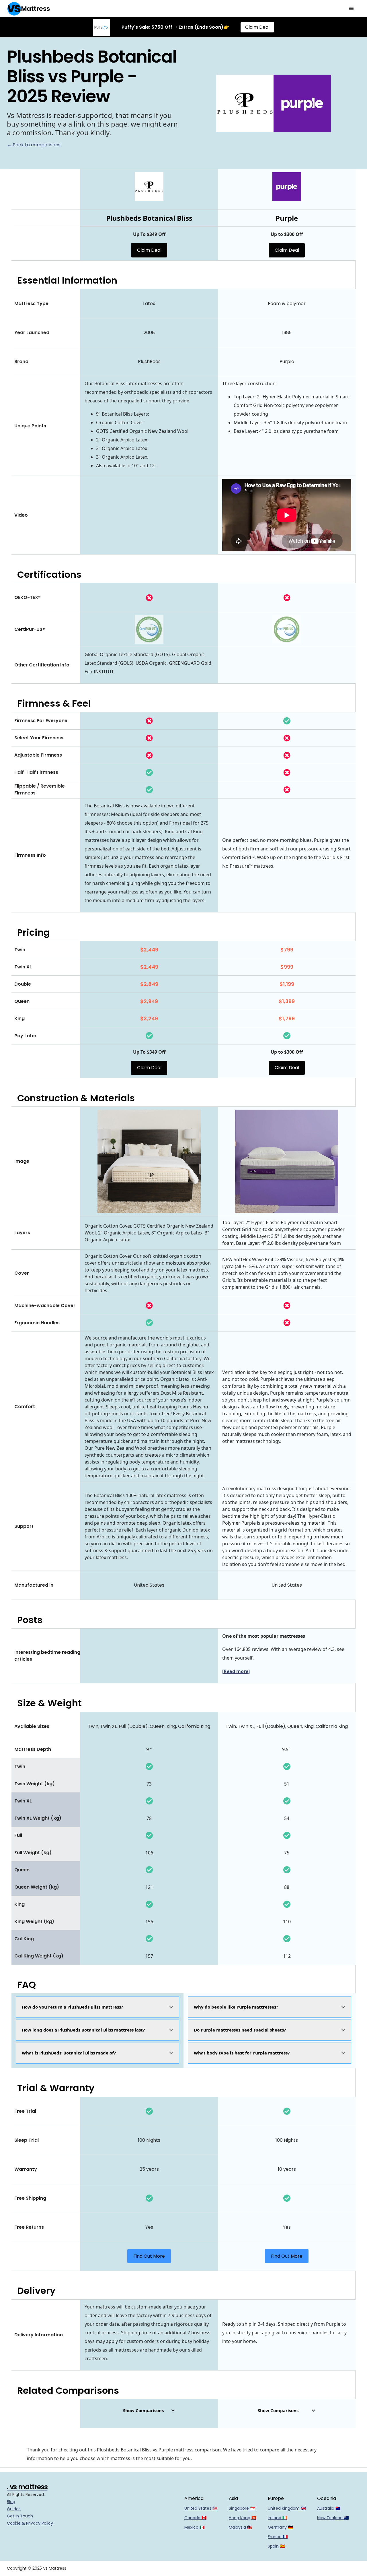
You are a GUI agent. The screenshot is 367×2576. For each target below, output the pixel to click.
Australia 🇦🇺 (329, 2508)
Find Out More (149, 2256)
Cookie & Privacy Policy (30, 2523)
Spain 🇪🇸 (276, 2546)
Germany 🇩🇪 (280, 2527)
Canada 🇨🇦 (195, 2518)
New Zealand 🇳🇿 (333, 2518)
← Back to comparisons (34, 145)
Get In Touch (20, 2516)
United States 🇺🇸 (201, 2508)
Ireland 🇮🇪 (278, 2518)
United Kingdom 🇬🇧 (287, 2508)
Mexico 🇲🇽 (194, 2527)
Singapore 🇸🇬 (242, 2508)
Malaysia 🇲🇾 (240, 2527)
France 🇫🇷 (278, 2537)
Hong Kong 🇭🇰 (243, 2518)
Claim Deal (257, 27)
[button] (352, 9)
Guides (14, 2509)
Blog (11, 2502)
